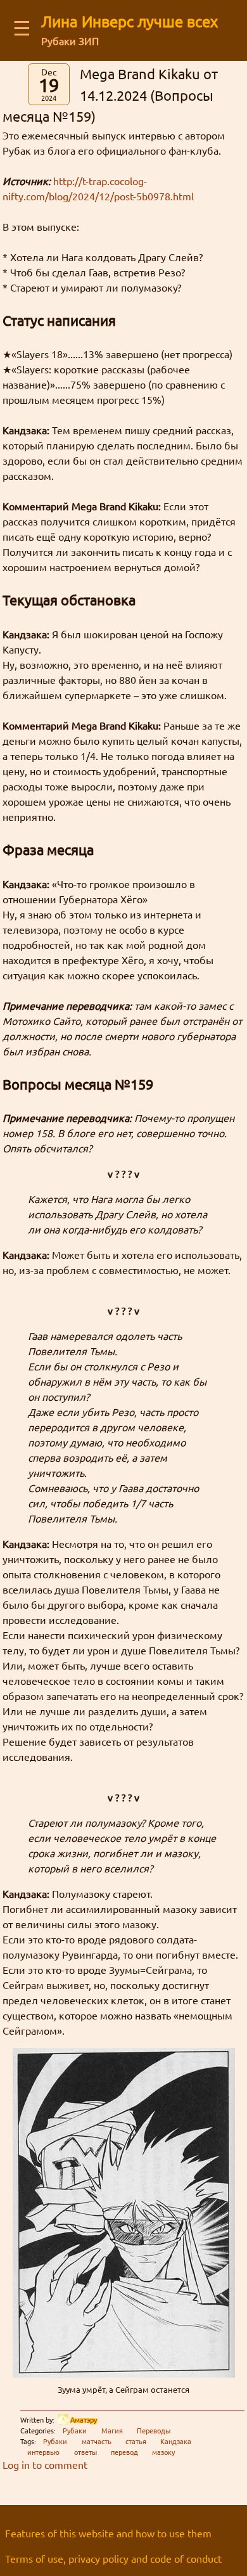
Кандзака (176, 2441)
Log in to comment (45, 2464)
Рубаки (75, 2430)
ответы (85, 2452)
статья (136, 2441)
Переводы (154, 2430)
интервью (43, 2452)
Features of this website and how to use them (108, 2533)
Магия (112, 2430)
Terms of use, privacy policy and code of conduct (113, 2558)
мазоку (163, 2452)
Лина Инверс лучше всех (130, 21)
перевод (124, 2452)
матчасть (97, 2441)
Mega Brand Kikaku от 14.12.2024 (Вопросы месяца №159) (110, 95)
